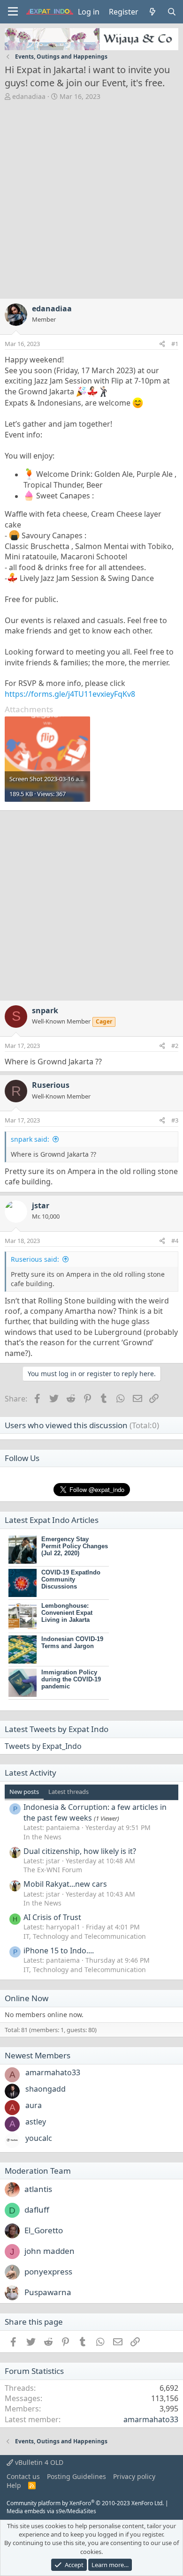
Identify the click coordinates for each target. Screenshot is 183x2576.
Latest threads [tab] (69, 1792)
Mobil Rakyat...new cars (65, 1884)
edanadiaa (29, 96)
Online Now (27, 1998)
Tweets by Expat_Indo (43, 1746)
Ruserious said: (35, 1259)
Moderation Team (38, 2171)
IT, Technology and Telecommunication (85, 1936)
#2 (175, 1046)
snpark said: (30, 1139)
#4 (175, 1241)
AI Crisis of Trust (52, 1917)
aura (34, 2105)
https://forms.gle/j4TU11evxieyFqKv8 (70, 694)
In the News (42, 1837)
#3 (175, 1120)
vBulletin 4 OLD (38, 2462)
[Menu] (13, 12)
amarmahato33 (53, 2072)
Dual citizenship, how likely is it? (80, 1851)
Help (14, 2485)
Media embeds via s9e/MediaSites (51, 2511)
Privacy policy (134, 2476)
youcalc (39, 2138)
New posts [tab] (24, 1792)
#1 (175, 344)
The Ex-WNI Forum (53, 1870)
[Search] (172, 12)
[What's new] (153, 12)
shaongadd (46, 2089)
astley (36, 2122)
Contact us (23, 2476)
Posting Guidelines (76, 2476)
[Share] (162, 344)
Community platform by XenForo (85, 2503)
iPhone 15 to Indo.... (59, 1951)
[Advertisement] (91, 197)
